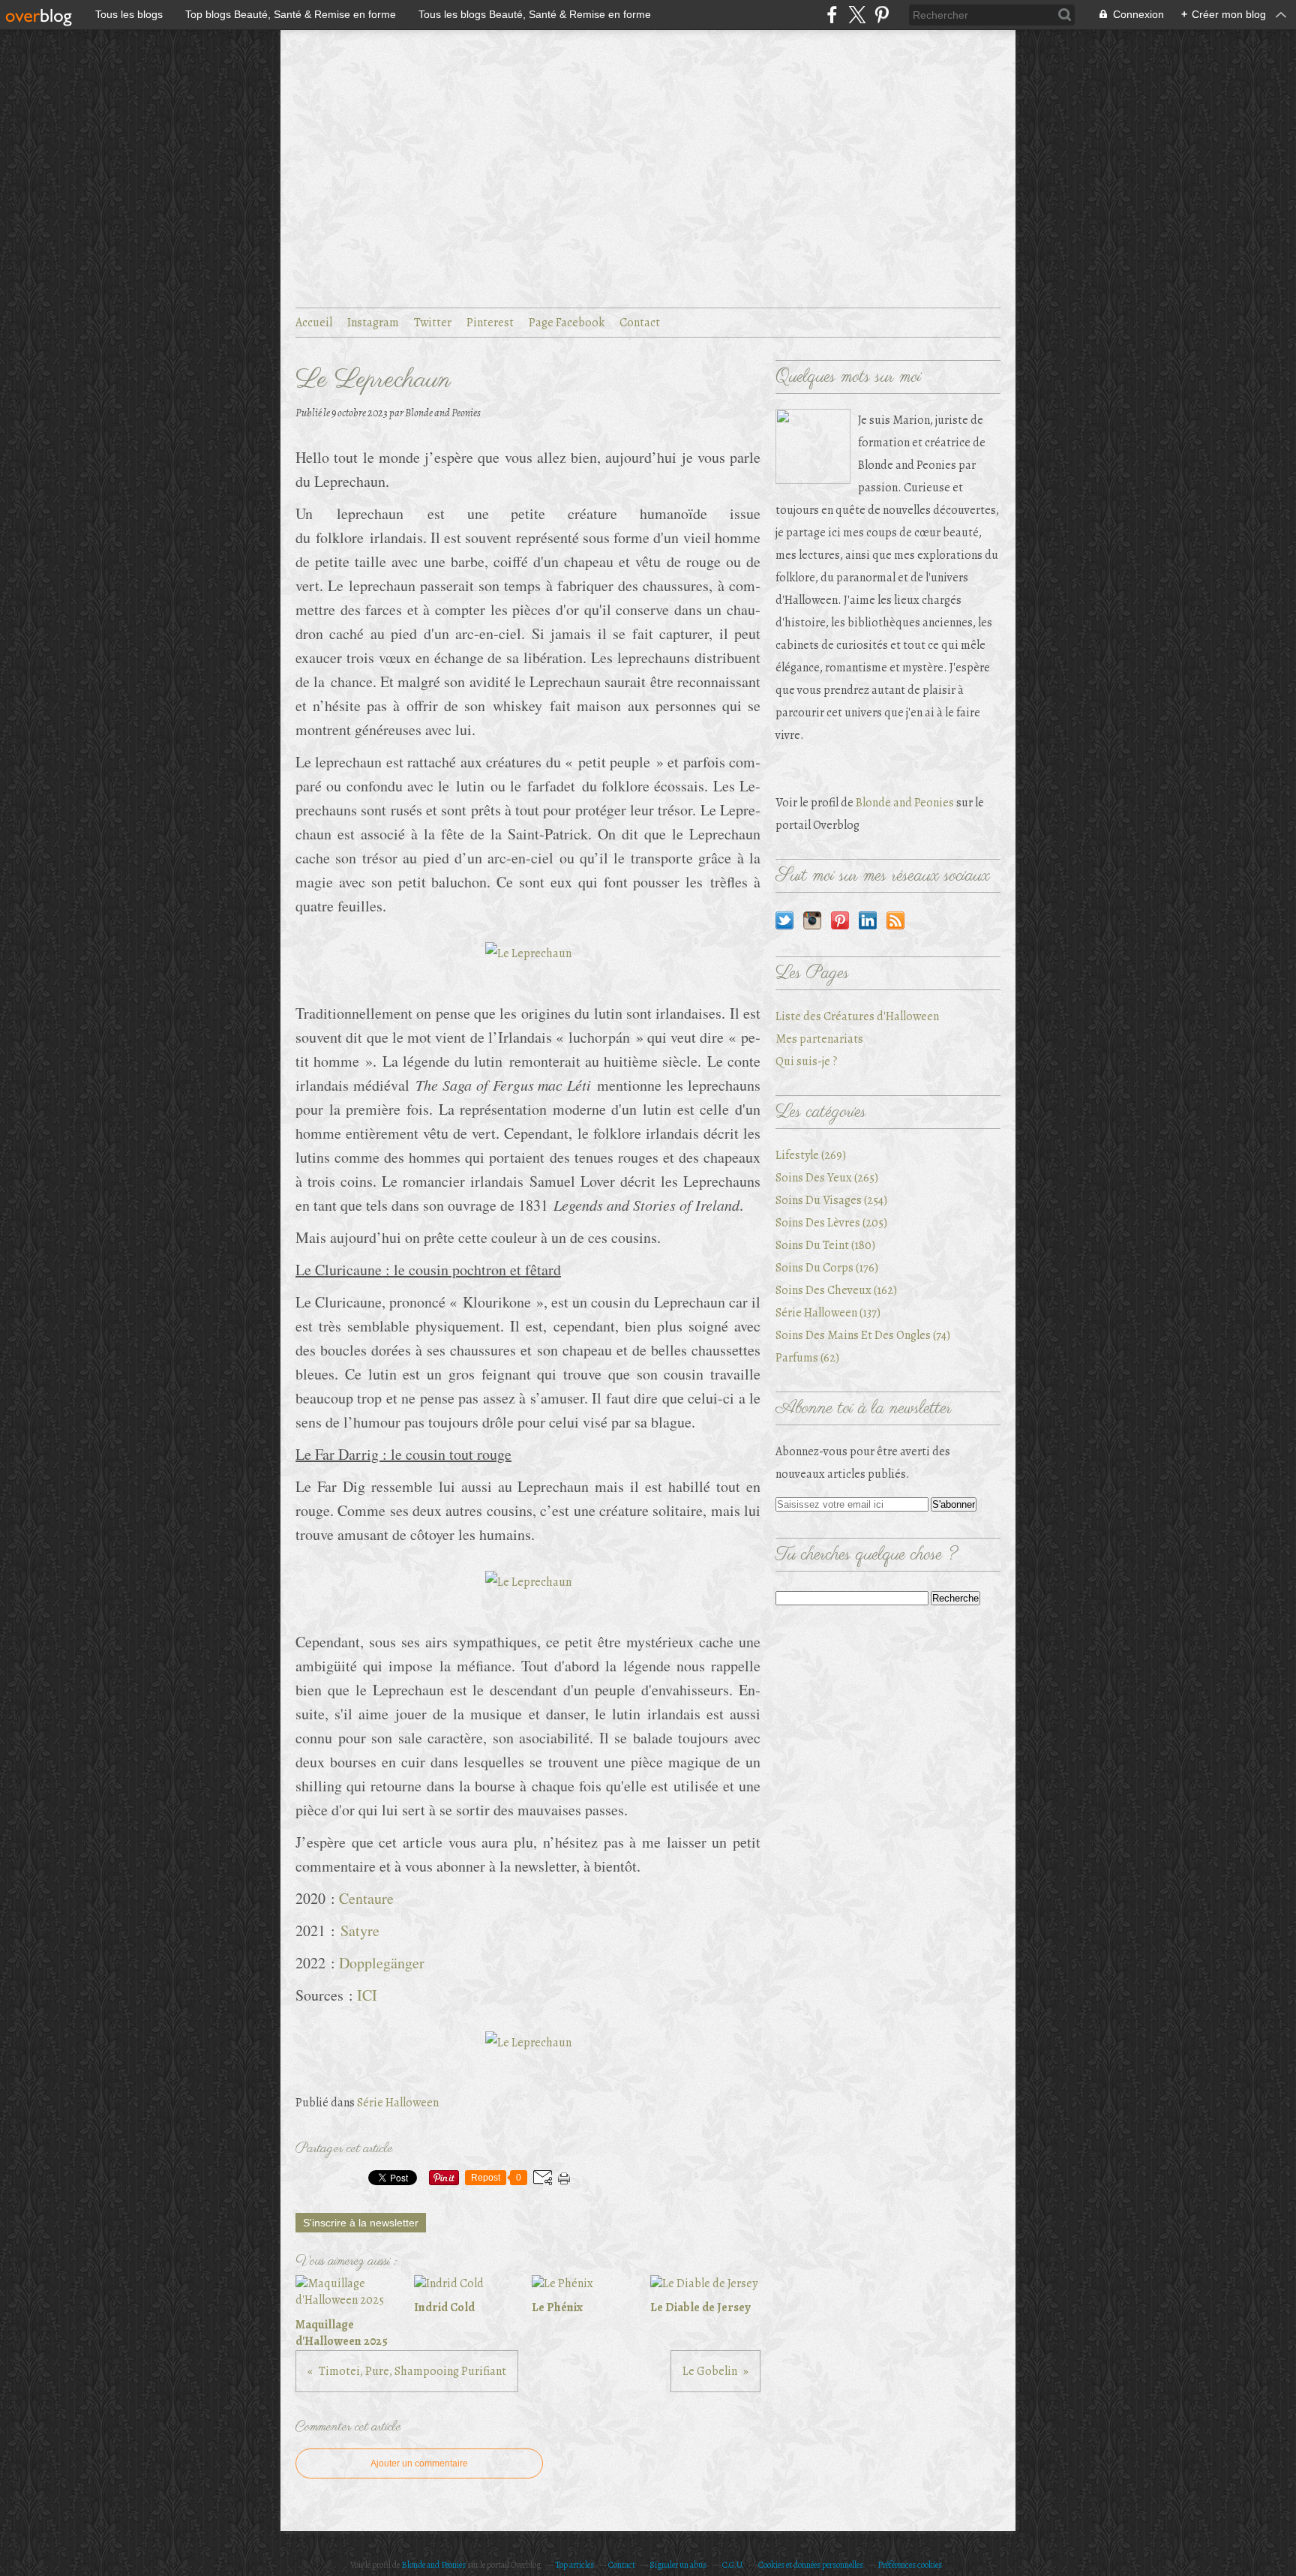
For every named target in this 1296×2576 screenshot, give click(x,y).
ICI (367, 1995)
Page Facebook (567, 323)
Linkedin (868, 920)
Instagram (373, 323)
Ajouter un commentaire (419, 2463)
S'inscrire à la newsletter (361, 2223)
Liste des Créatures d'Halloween (857, 1016)
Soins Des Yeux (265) (827, 1178)
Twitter (433, 323)
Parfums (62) (807, 1358)
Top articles (574, 2565)
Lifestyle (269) (811, 1155)
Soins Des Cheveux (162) (836, 1290)
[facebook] (832, 15)
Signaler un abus (679, 2565)
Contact (640, 323)
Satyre (360, 1930)
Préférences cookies (910, 2565)
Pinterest (490, 323)
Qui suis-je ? (807, 1061)
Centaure (366, 1898)
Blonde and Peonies (905, 803)
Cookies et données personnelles (811, 2565)
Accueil (314, 323)
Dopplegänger (382, 1963)
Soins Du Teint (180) (825, 1245)
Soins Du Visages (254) (831, 1200)
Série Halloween (398, 2103)
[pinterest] (882, 15)
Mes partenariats (819, 1039)
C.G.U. (733, 2565)
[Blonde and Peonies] (813, 446)
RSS (895, 920)
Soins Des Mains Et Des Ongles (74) (863, 1335)
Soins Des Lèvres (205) (831, 1223)
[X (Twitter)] (857, 15)
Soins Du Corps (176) (827, 1268)
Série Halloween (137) (828, 1313)
